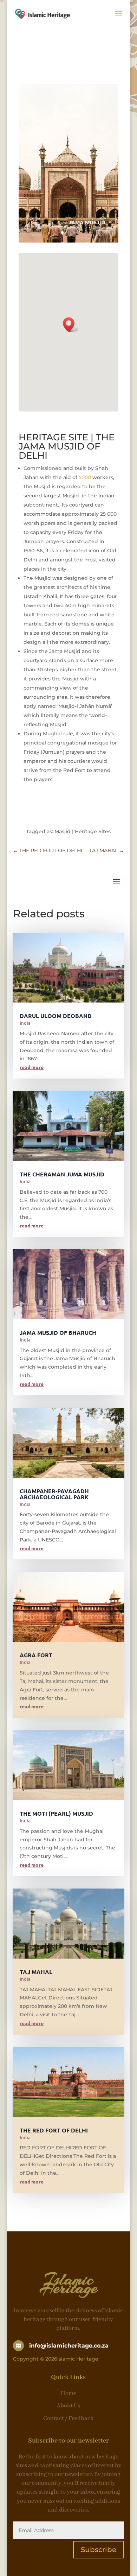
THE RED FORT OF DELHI (54, 2130)
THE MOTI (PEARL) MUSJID (56, 1813)
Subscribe (99, 2550)
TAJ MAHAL (36, 1972)
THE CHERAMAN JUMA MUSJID (62, 1174)
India (25, 1023)
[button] (71, 325)
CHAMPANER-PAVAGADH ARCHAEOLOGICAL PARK (54, 1494)
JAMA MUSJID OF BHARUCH (58, 1333)
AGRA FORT (36, 1655)
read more (32, 1067)
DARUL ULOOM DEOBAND (56, 1016)
